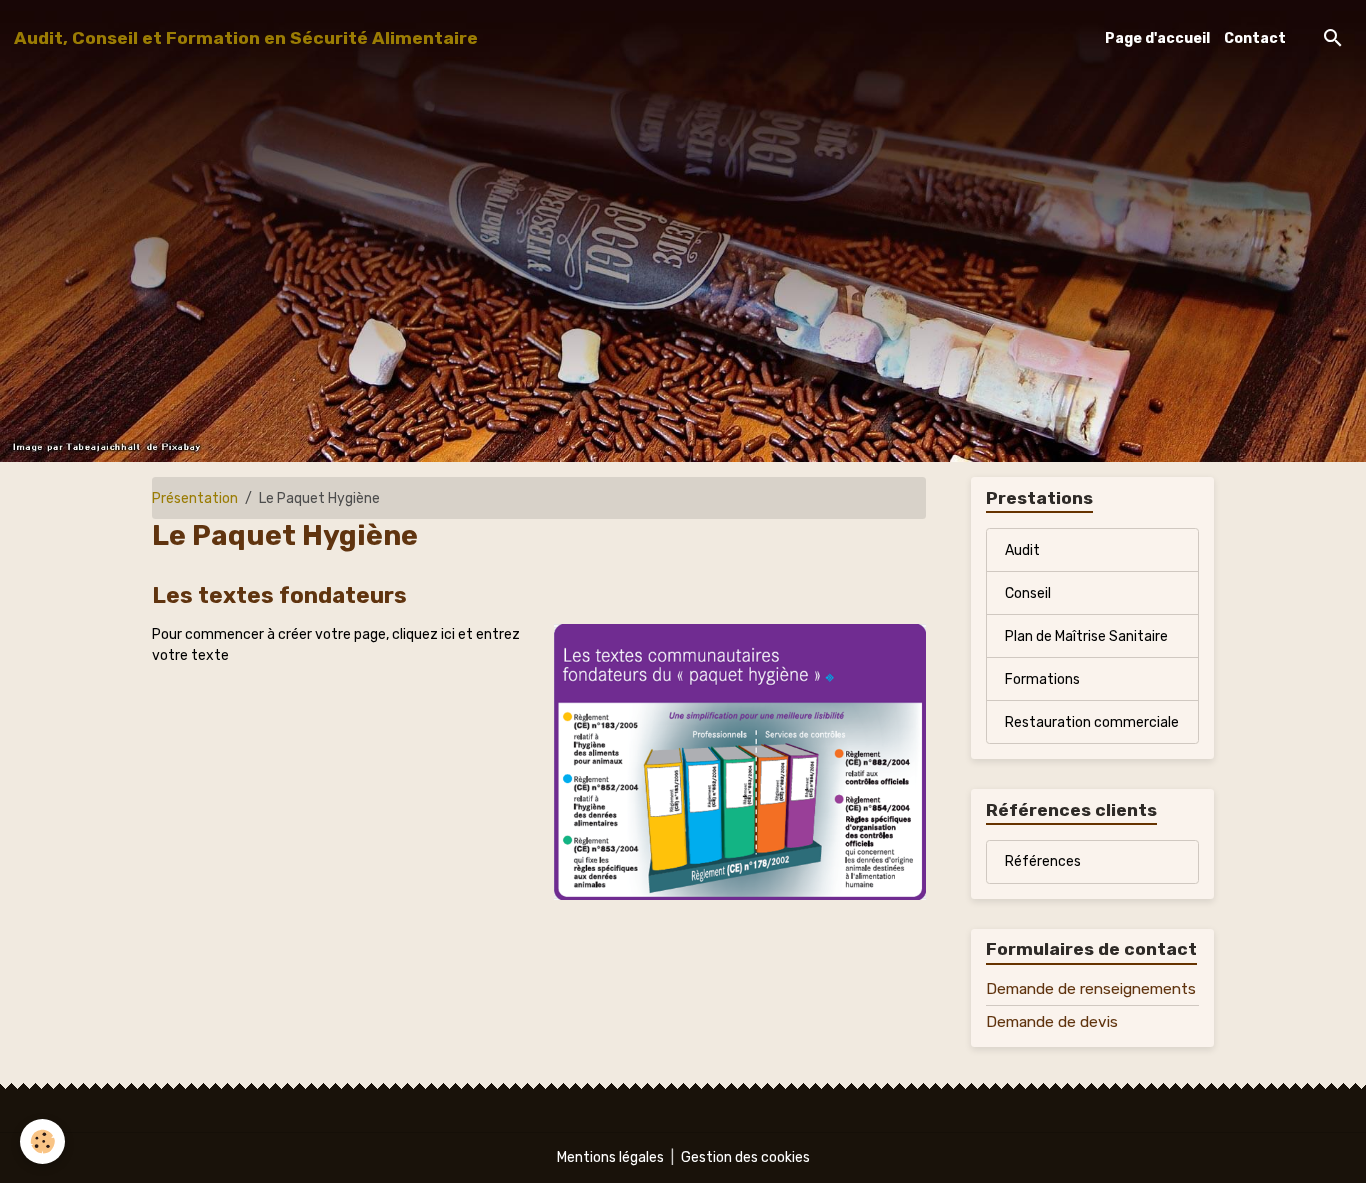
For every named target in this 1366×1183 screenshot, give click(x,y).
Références (1043, 861)
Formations (1042, 679)
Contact (1255, 38)
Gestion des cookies (745, 1157)
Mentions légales (610, 1157)
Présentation (195, 498)
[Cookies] (42, 1141)
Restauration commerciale (1092, 722)
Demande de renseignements (1091, 989)
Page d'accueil (1157, 38)
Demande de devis (1052, 1022)
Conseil (1028, 593)
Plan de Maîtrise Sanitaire (1086, 636)
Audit (1022, 550)
